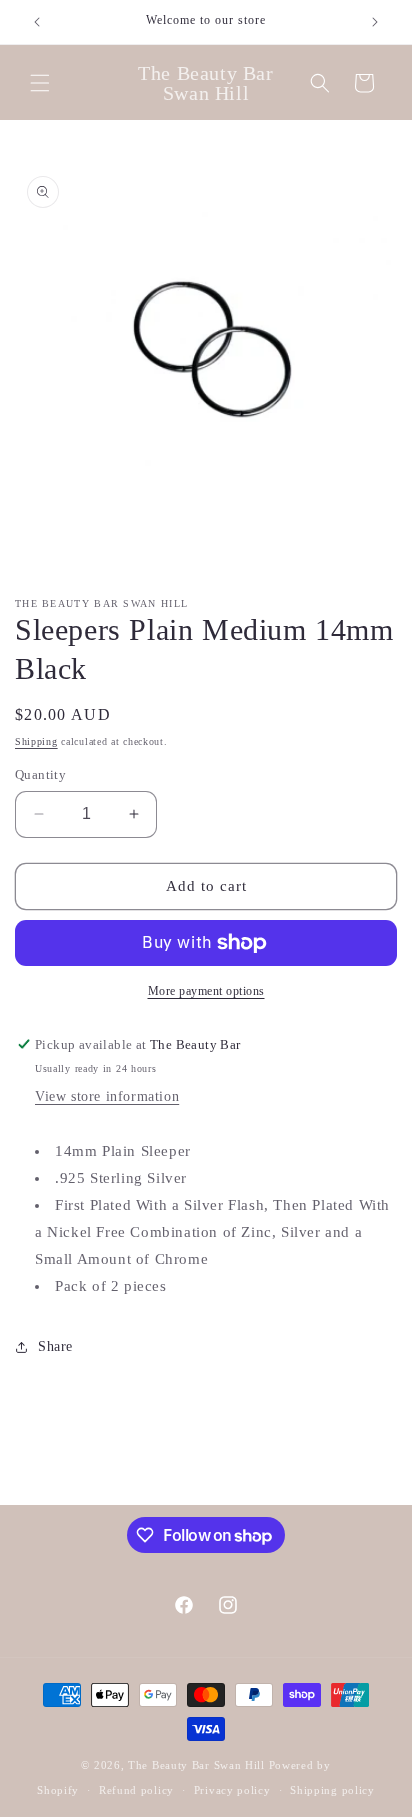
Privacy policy (232, 1790)
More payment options (206, 991)
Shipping (36, 741)
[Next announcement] (375, 22)
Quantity (40, 774)
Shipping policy (332, 1790)
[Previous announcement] (37, 22)
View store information (107, 1096)
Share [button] (55, 1346)
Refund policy (136, 1790)
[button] (40, 83)
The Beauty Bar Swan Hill (196, 1765)
